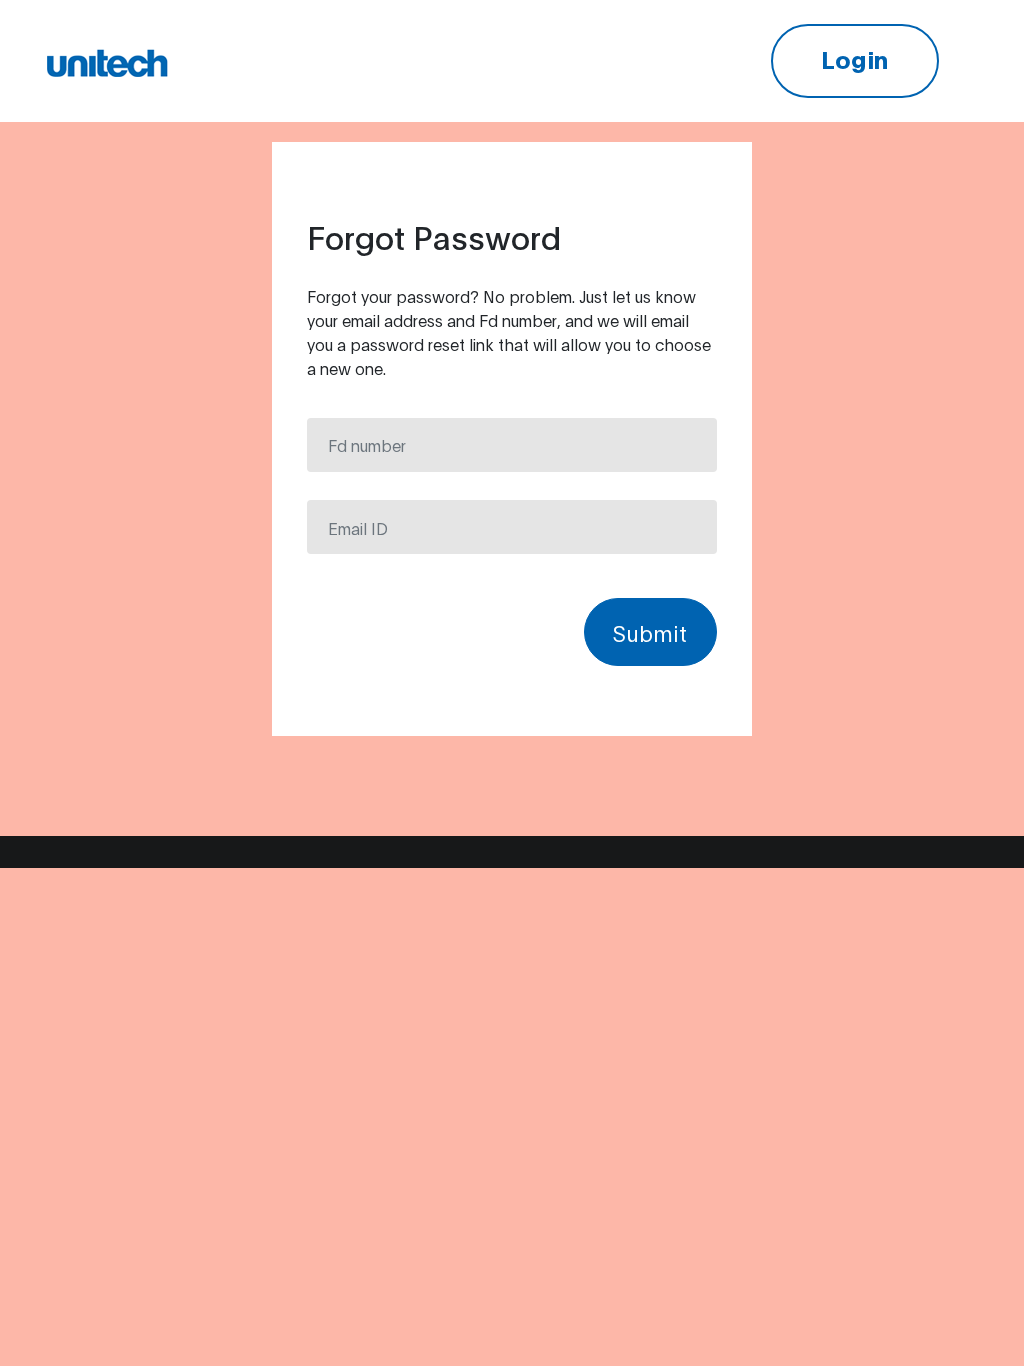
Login (855, 58)
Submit (650, 632)
